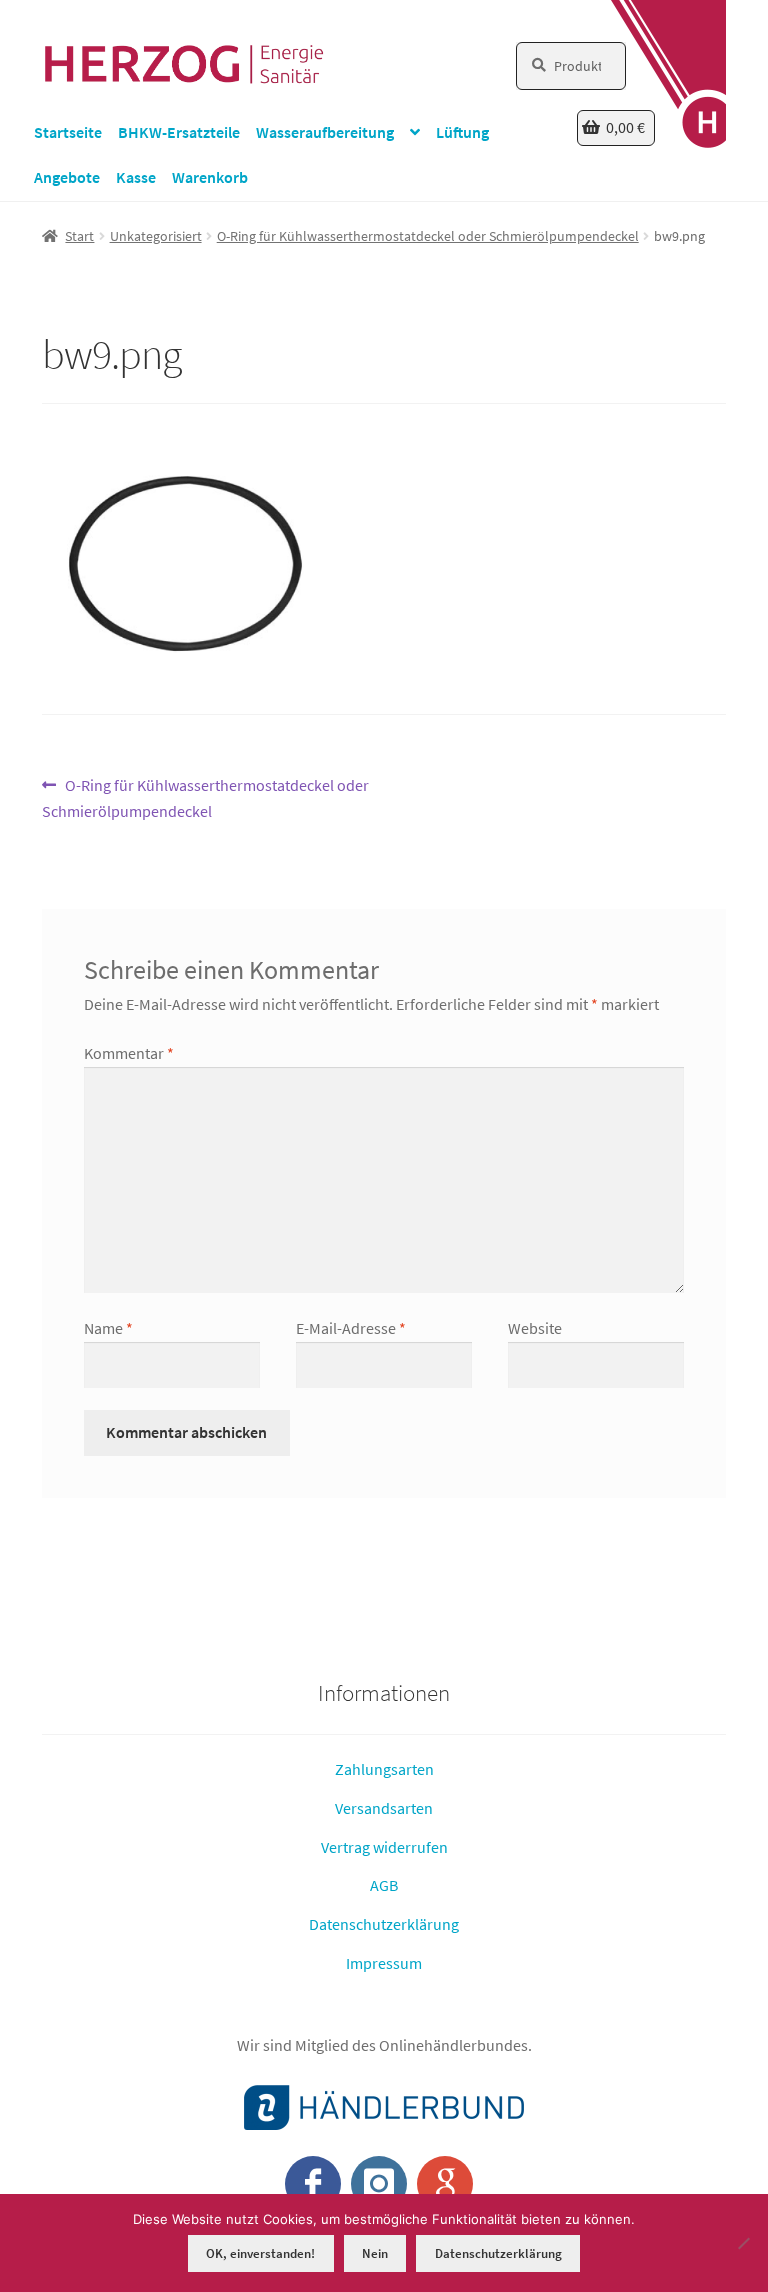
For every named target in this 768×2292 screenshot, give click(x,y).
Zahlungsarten (384, 1769)
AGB (384, 1885)
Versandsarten (384, 1808)
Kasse (136, 177)
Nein (375, 2253)
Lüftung (462, 132)
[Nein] (743, 2243)
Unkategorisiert (156, 236)
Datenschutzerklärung (384, 1924)
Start (79, 236)
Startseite (68, 132)
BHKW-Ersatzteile (179, 132)
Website (535, 1328)
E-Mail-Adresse (351, 1328)
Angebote (67, 177)
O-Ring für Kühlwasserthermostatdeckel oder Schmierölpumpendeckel (428, 236)
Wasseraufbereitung (325, 132)
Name (108, 1328)
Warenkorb (210, 177)
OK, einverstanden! (260, 2253)
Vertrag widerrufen (384, 1846)
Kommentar (129, 1053)
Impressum (384, 1962)
